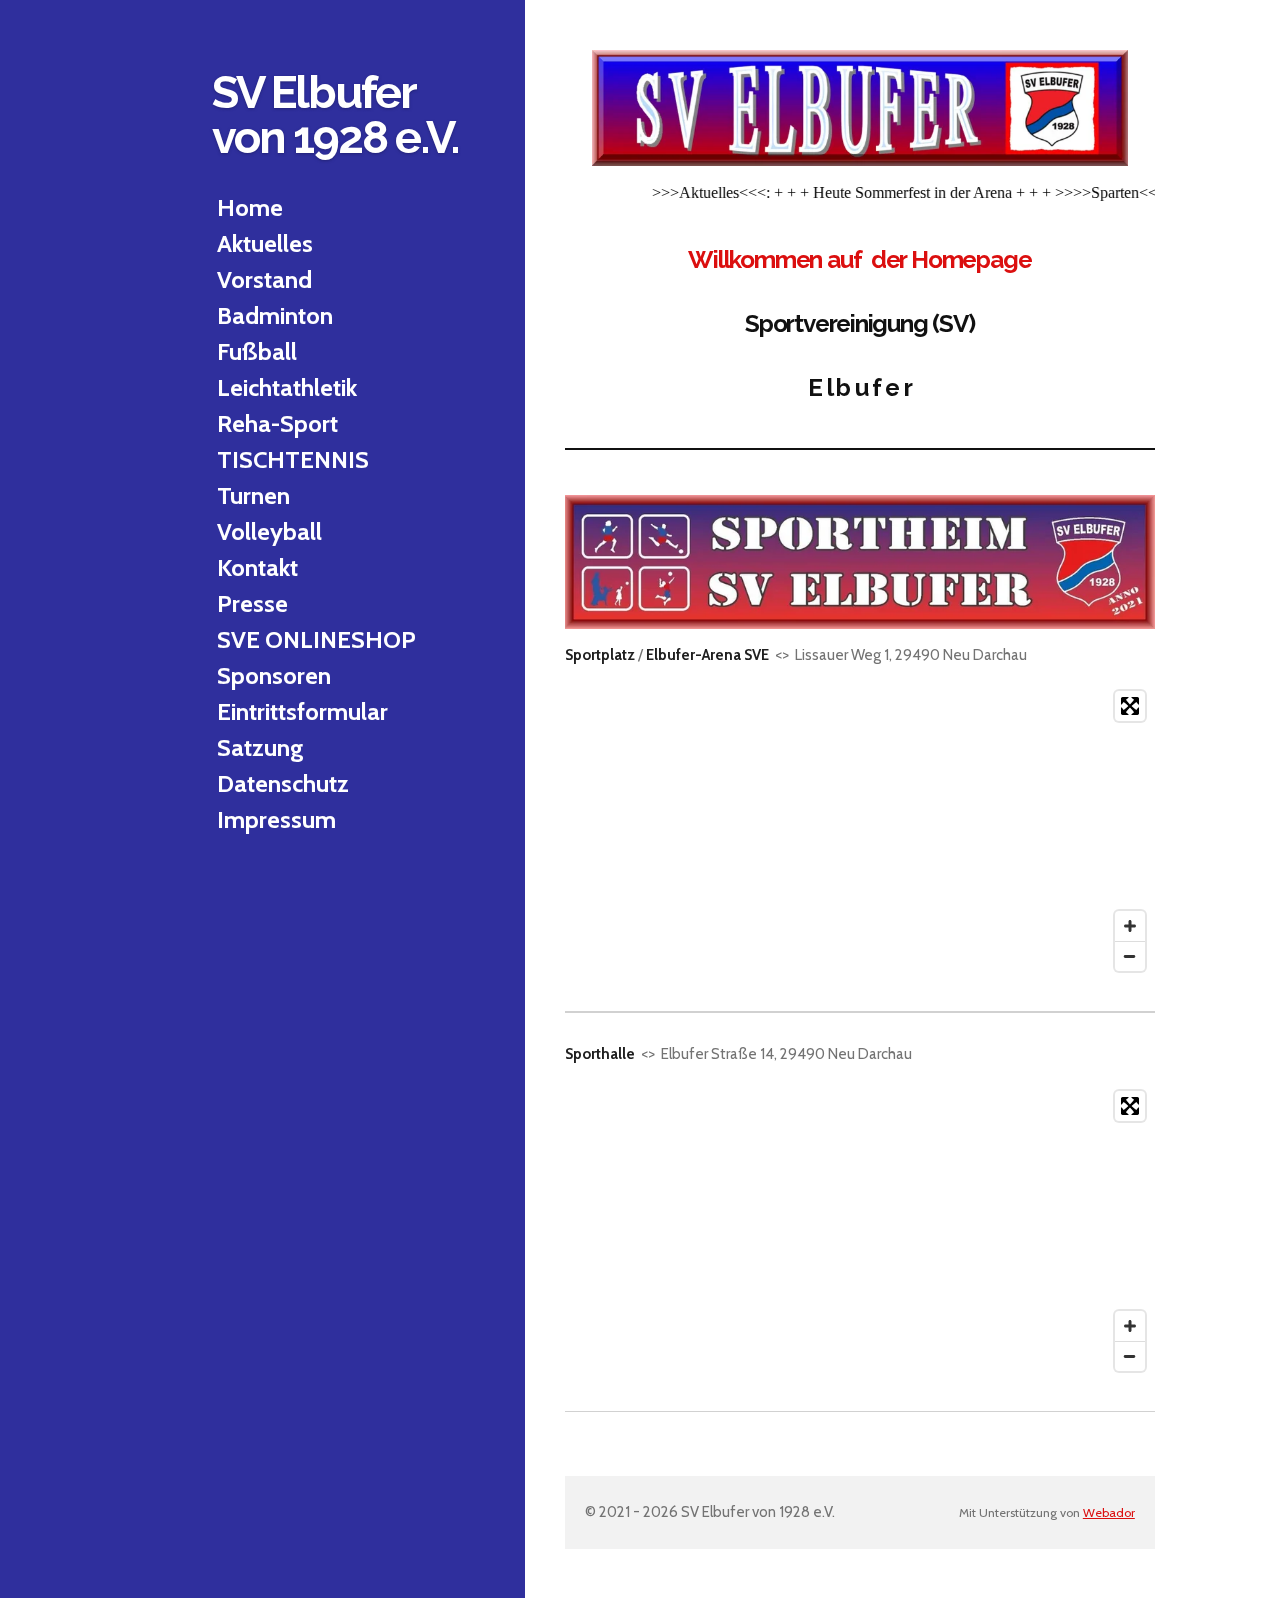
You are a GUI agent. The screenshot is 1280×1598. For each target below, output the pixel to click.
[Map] (860, 831)
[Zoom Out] (1130, 956)
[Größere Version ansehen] (860, 108)
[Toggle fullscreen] (1130, 706)
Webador (1109, 1512)
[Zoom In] (1130, 926)
